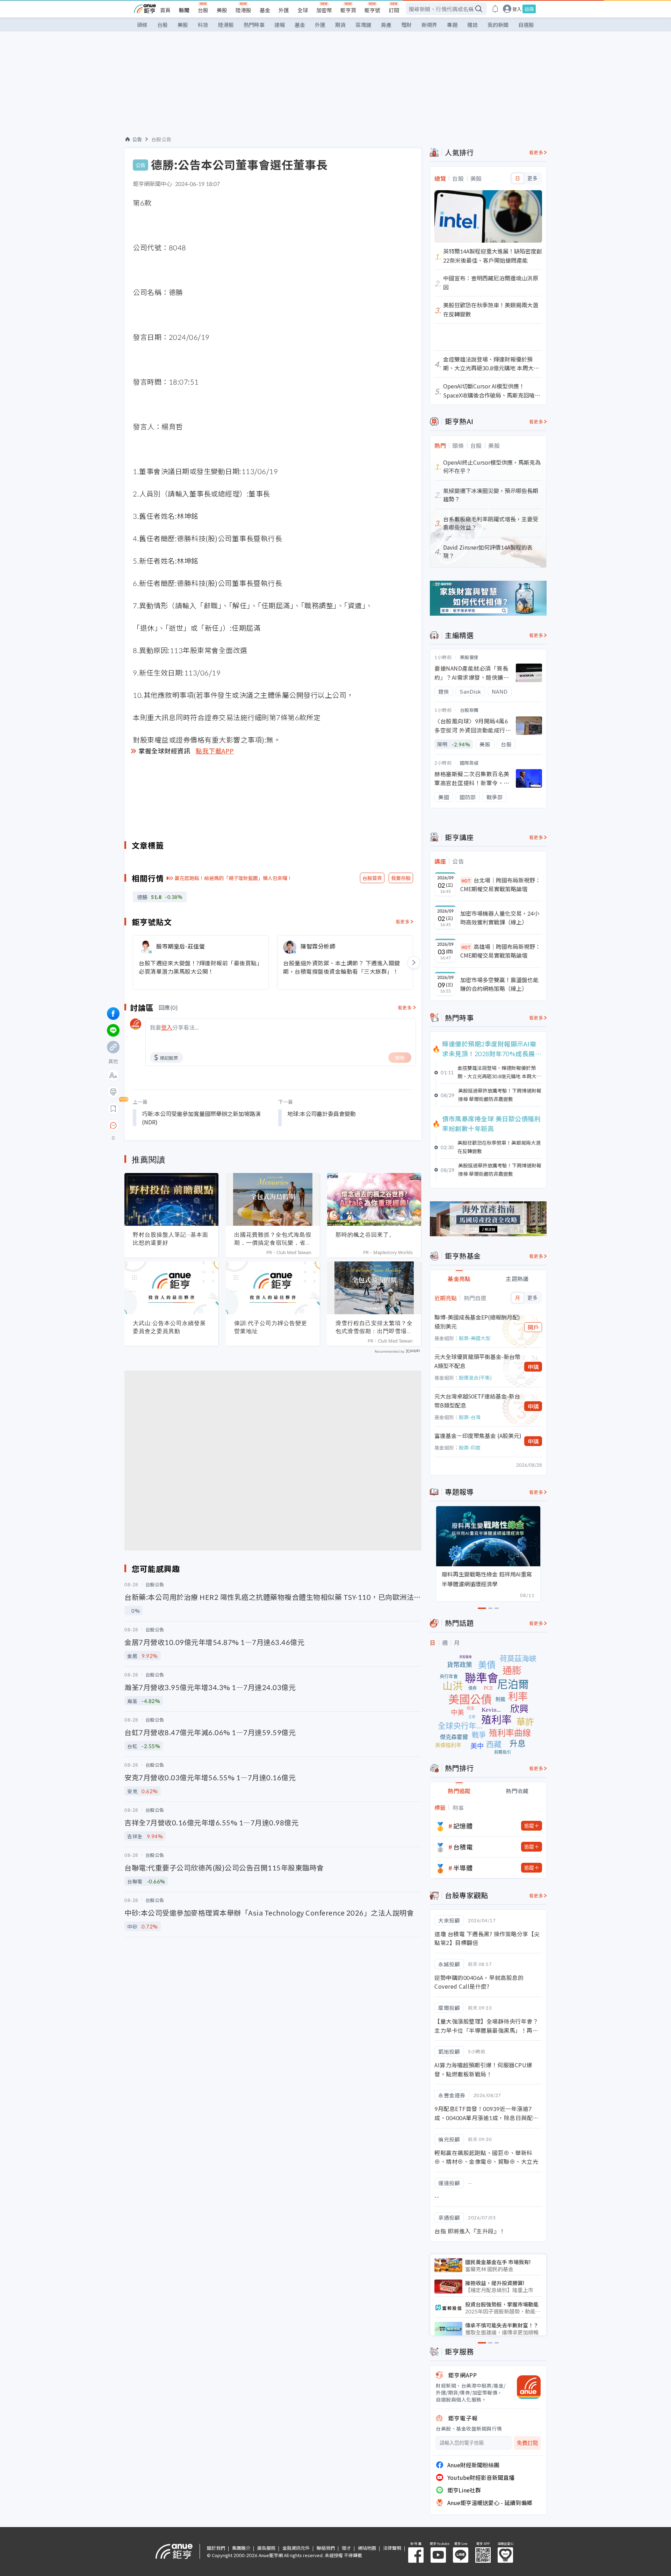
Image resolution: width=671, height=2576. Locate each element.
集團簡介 (241, 2548)
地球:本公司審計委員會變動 (322, 1114)
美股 (222, 10)
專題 (452, 25)
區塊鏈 (363, 25)
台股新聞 (469, 710)
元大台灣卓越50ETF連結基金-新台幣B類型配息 (477, 1401)
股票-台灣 (470, 1417)
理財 (406, 25)
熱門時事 (254, 25)
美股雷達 (469, 657)
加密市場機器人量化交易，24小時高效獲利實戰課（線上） (500, 918)
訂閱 (394, 10)
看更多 (403, 921)
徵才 (346, 2548)
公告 (137, 139)
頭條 (142, 25)
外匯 (284, 10)
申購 (533, 1367)
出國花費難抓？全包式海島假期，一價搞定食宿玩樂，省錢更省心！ (273, 1239)
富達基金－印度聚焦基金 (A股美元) (478, 1436)
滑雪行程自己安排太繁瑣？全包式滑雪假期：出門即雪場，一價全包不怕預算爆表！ (374, 1327)
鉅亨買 (348, 10)
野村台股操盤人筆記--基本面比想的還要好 (171, 1239)
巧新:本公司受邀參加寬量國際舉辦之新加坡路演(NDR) (201, 1118)
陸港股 (243, 10)
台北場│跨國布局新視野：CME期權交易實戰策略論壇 (500, 885)
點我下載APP (215, 751)
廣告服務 (266, 2548)
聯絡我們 (326, 2548)
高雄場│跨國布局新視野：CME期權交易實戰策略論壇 (500, 951)
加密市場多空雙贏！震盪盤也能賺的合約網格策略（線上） (499, 984)
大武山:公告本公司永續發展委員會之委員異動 (169, 1327)
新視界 (429, 25)
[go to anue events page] (495, 9)
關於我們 (216, 2548)
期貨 (340, 25)
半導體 (463, 1868)
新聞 (184, 10)
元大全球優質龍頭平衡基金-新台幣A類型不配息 (477, 1361)
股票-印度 (470, 1447)
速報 (280, 25)
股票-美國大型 (475, 1338)
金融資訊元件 (296, 2548)
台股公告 (161, 139)
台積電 (463, 1847)
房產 (386, 25)
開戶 (533, 1327)
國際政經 (469, 763)
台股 (203, 10)
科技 (203, 25)
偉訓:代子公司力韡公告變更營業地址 (271, 1327)
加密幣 (324, 10)
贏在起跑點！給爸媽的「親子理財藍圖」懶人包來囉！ (233, 878)
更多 (532, 178)
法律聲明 (392, 2548)
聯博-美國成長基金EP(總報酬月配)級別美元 (477, 1322)
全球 (303, 10)
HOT (466, 881)
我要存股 (401, 878)
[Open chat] (113, 1126)
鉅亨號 (372, 10)
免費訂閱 (527, 2443)
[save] (113, 1109)
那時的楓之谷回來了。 (365, 1235)
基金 (265, 10)
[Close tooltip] (172, 1125)
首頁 (165, 10)
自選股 (526, 25)
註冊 (529, 9)
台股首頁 (372, 878)
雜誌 (472, 25)
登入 (517, 9)
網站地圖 (367, 2548)
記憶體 (463, 1826)
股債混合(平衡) (475, 1378)
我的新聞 (498, 25)
